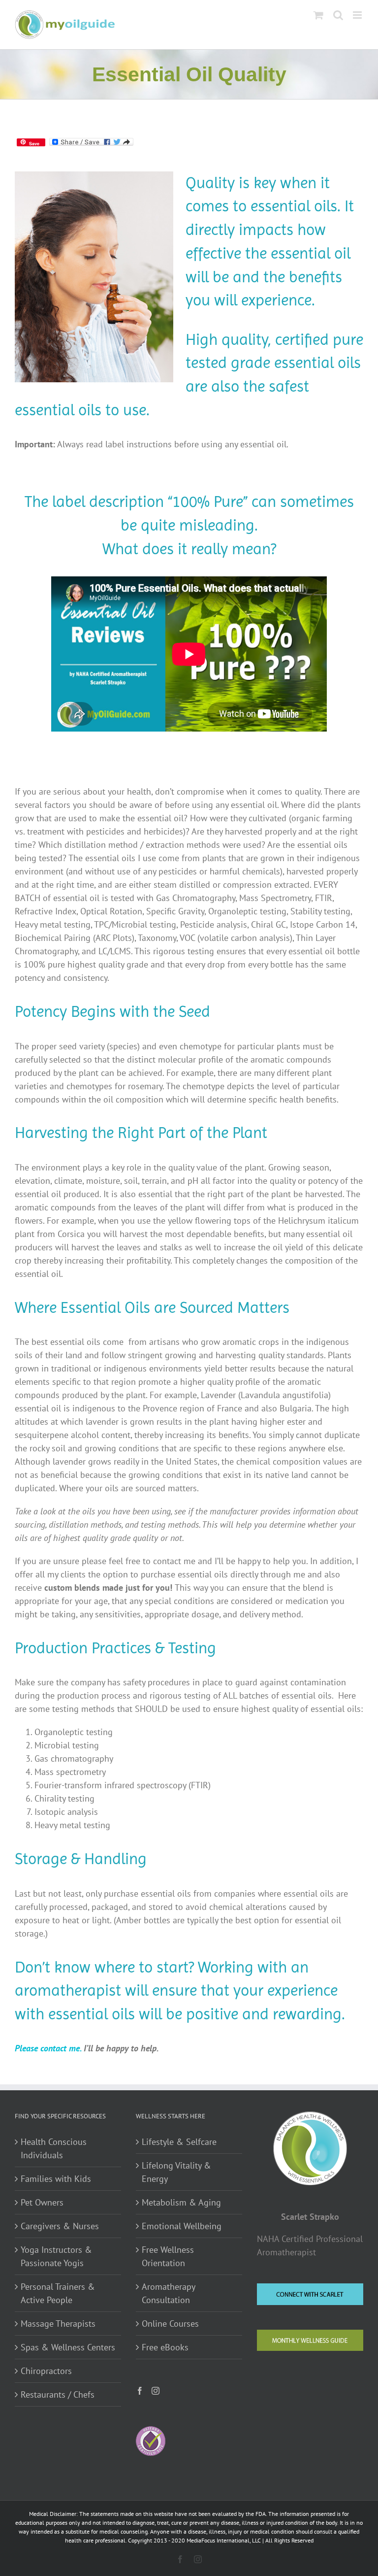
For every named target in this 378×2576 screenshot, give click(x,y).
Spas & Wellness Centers (68, 2347)
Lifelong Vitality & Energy (176, 2172)
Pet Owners (42, 2202)
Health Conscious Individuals (54, 2148)
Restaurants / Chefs (58, 2394)
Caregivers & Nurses (60, 2226)
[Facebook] (140, 2391)
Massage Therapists (58, 2324)
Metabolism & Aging (181, 2202)
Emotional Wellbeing (182, 2226)
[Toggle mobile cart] (318, 15)
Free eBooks (165, 2347)
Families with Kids (56, 2179)
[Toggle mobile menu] (358, 15)
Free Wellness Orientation (168, 2256)
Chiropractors (46, 2371)
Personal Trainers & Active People (58, 2293)
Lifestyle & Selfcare (179, 2142)
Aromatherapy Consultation (168, 2293)
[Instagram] (156, 2391)
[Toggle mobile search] (338, 15)
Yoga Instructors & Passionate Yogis (56, 2256)
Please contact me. (48, 2048)
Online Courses (170, 2324)
